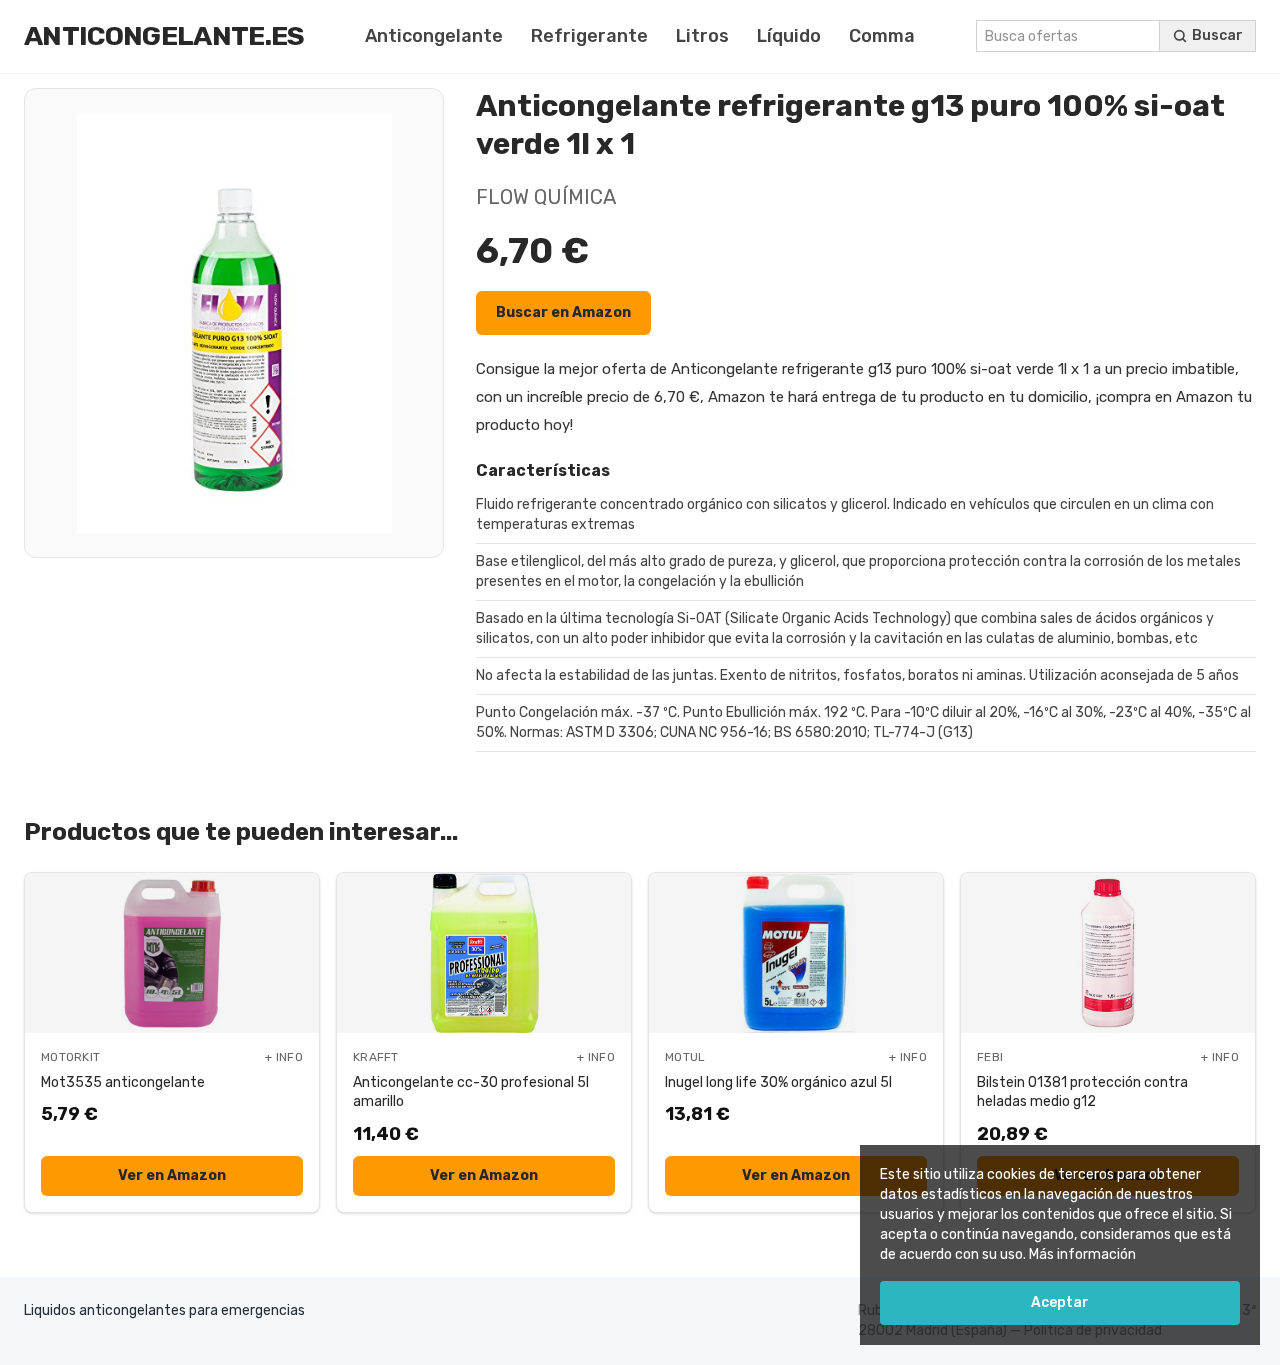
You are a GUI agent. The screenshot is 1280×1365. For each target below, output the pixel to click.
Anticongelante (434, 36)
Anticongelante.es (164, 36)
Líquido (789, 36)
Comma (882, 36)
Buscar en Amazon (563, 312)
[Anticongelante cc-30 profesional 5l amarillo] (484, 953)
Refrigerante (589, 36)
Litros (702, 36)
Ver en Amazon (172, 1175)
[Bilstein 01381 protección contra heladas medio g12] (1108, 953)
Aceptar (1060, 1302)
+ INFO (284, 1057)
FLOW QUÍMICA (546, 197)
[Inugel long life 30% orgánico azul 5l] (796, 953)
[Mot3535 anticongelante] (172, 953)
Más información (1082, 1254)
